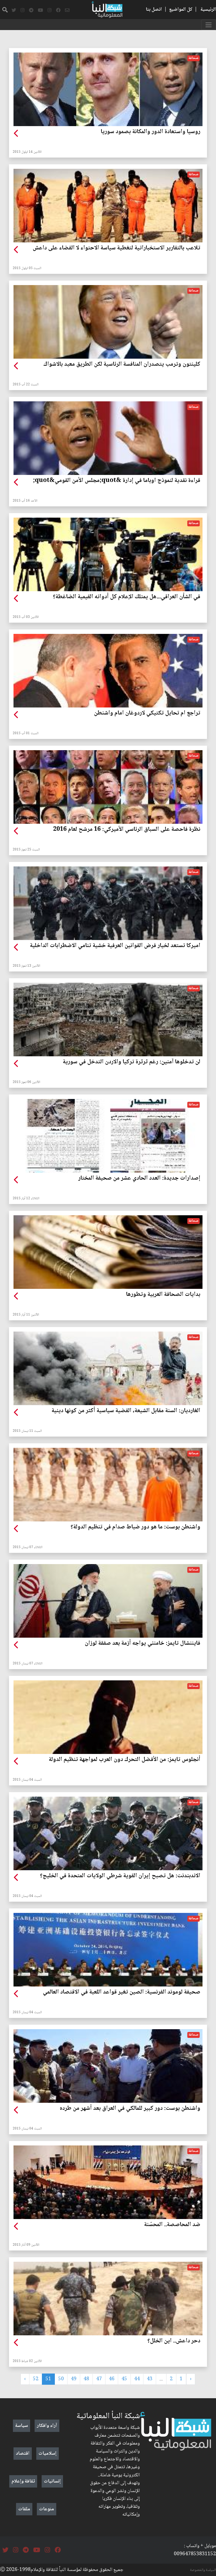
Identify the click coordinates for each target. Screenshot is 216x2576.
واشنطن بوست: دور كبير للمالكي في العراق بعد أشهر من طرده (130, 2109)
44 (137, 2379)
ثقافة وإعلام (23, 2481)
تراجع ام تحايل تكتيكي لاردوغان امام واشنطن (147, 713)
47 (99, 2379)
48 (86, 2379)
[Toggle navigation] (209, 25)
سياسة (22, 2426)
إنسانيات (52, 2481)
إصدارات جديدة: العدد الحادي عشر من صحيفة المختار (139, 1178)
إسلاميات (48, 2454)
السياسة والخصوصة (203, 2570)
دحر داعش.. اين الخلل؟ (174, 2341)
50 (61, 2379)
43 (150, 2379)
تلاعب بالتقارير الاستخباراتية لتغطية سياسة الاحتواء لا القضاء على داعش (116, 248)
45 (124, 2379)
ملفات (24, 2509)
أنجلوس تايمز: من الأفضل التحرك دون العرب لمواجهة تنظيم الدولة (124, 1760)
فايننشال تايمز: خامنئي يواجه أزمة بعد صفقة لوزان (142, 1644)
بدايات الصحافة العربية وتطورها (163, 1295)
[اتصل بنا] (67, 10)
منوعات (47, 2509)
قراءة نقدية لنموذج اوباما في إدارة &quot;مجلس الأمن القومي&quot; (117, 481)
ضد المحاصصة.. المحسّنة (172, 2225)
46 (112, 2379)
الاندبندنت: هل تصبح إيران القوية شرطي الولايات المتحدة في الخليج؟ (120, 1876)
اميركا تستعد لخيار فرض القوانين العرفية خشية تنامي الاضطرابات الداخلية (115, 946)
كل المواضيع (181, 10)
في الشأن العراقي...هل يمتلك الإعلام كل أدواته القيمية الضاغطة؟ (127, 597)
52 (36, 2379)
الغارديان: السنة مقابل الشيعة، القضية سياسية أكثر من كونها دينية (126, 1411)
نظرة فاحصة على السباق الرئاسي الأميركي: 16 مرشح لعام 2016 (127, 830)
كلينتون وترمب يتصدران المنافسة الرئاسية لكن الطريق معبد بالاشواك (122, 365)
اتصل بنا (154, 10)
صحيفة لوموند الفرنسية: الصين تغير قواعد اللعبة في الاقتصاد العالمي (121, 1992)
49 (74, 2379)
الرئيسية (208, 10)
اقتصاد (23, 2454)
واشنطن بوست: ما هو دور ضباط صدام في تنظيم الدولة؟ (135, 1527)
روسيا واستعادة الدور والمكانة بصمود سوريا (150, 132)
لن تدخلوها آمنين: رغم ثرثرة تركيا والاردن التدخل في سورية (131, 1062)
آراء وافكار (47, 2426)
